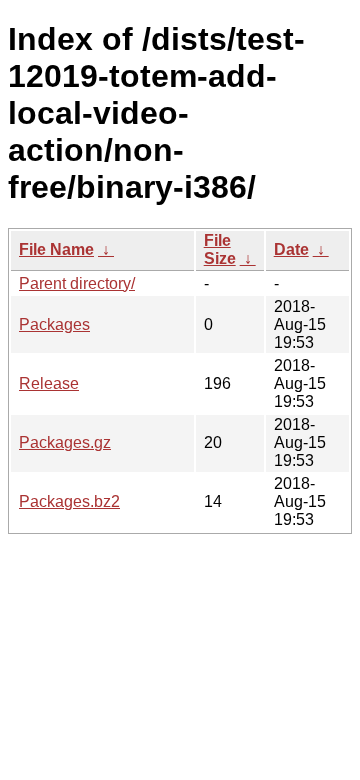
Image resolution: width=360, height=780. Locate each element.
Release (49, 383)
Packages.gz (65, 442)
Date (291, 249)
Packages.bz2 (69, 501)
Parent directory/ (77, 283)
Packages (54, 324)
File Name (56, 249)
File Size (220, 249)
